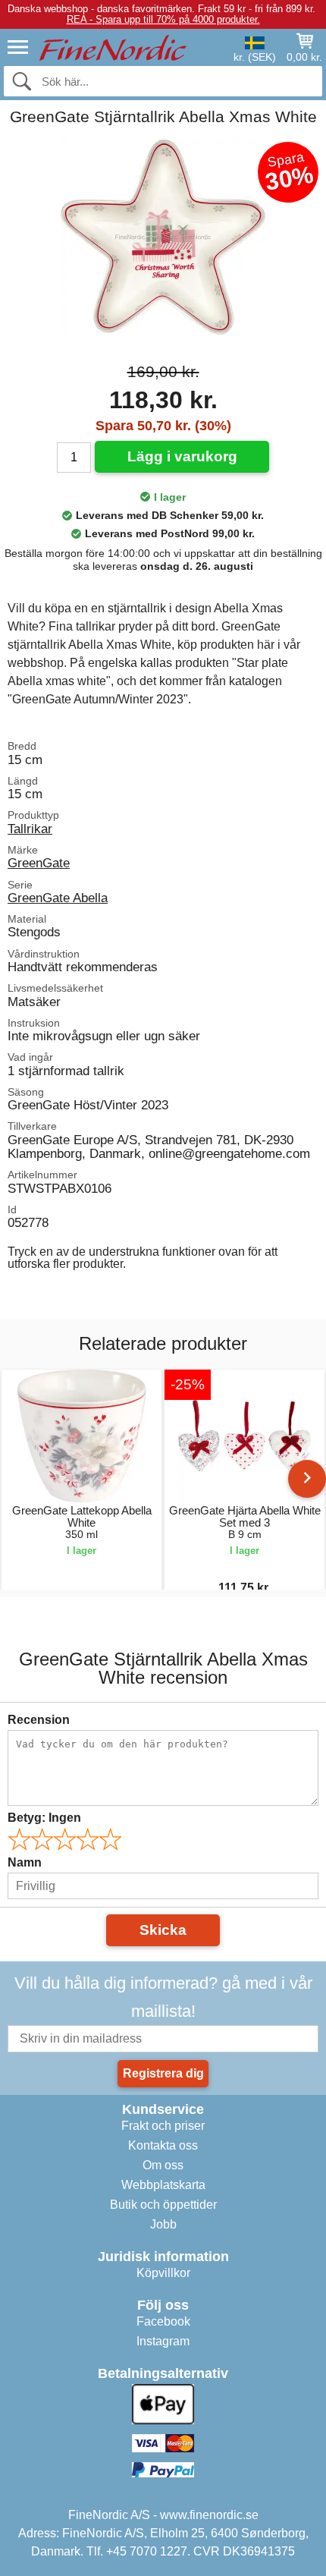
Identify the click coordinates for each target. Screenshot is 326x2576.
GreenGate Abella (58, 898)
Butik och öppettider (163, 2205)
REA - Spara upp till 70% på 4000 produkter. (163, 19)
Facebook (163, 2321)
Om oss (163, 2165)
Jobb (163, 2224)
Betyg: (44, 1818)
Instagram (163, 2341)
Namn (25, 1862)
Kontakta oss (163, 2145)
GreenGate (39, 863)
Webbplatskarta (163, 2185)
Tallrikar (30, 829)
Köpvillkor (163, 2273)
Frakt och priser (163, 2126)
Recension (39, 1720)
